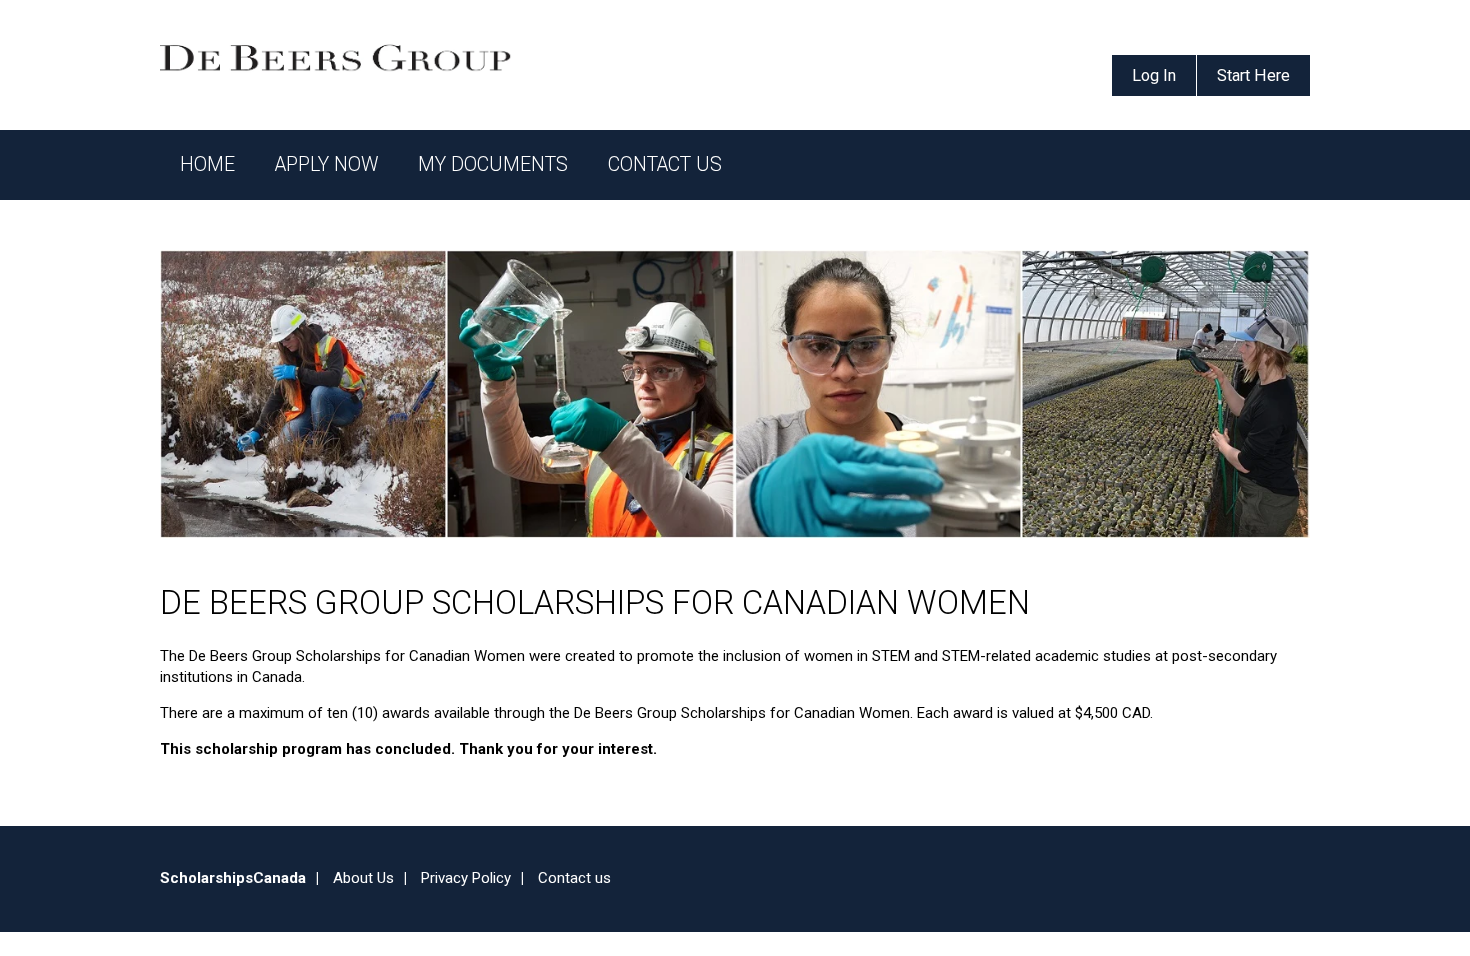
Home (207, 164)
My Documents (493, 164)
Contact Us (665, 164)
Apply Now (326, 164)
